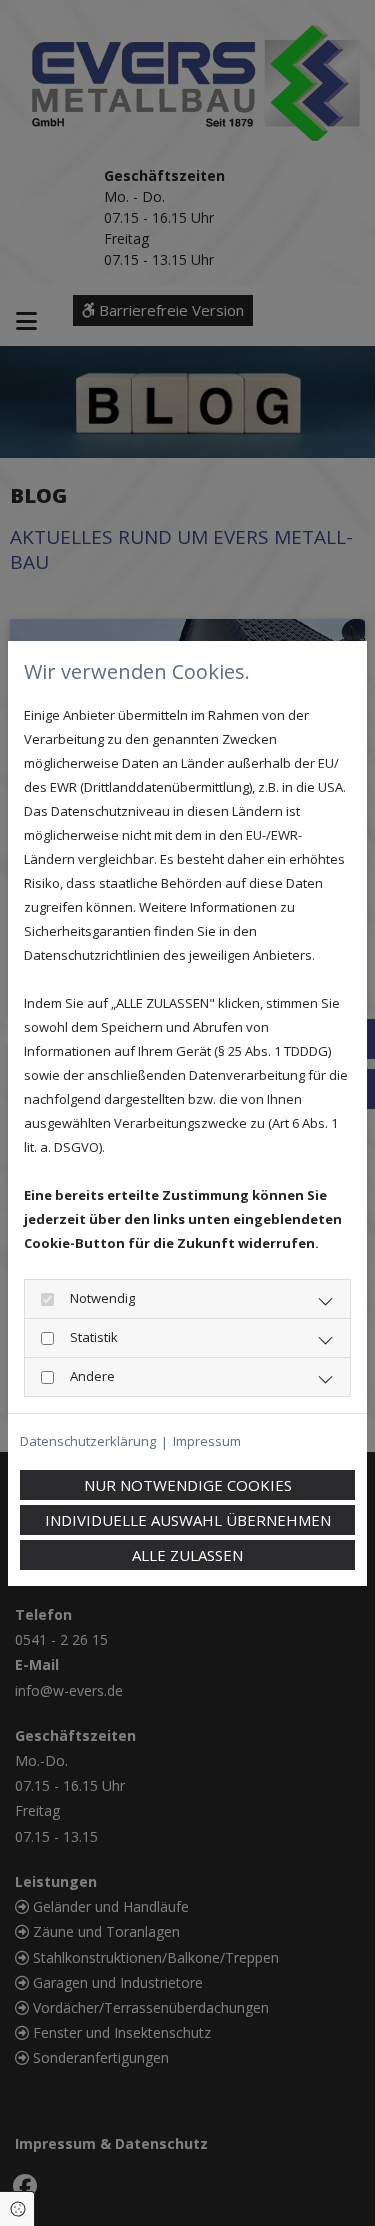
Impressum (207, 1441)
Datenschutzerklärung (88, 1441)
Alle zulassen (187, 1555)
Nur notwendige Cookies (188, 1485)
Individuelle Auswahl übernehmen (188, 1520)
